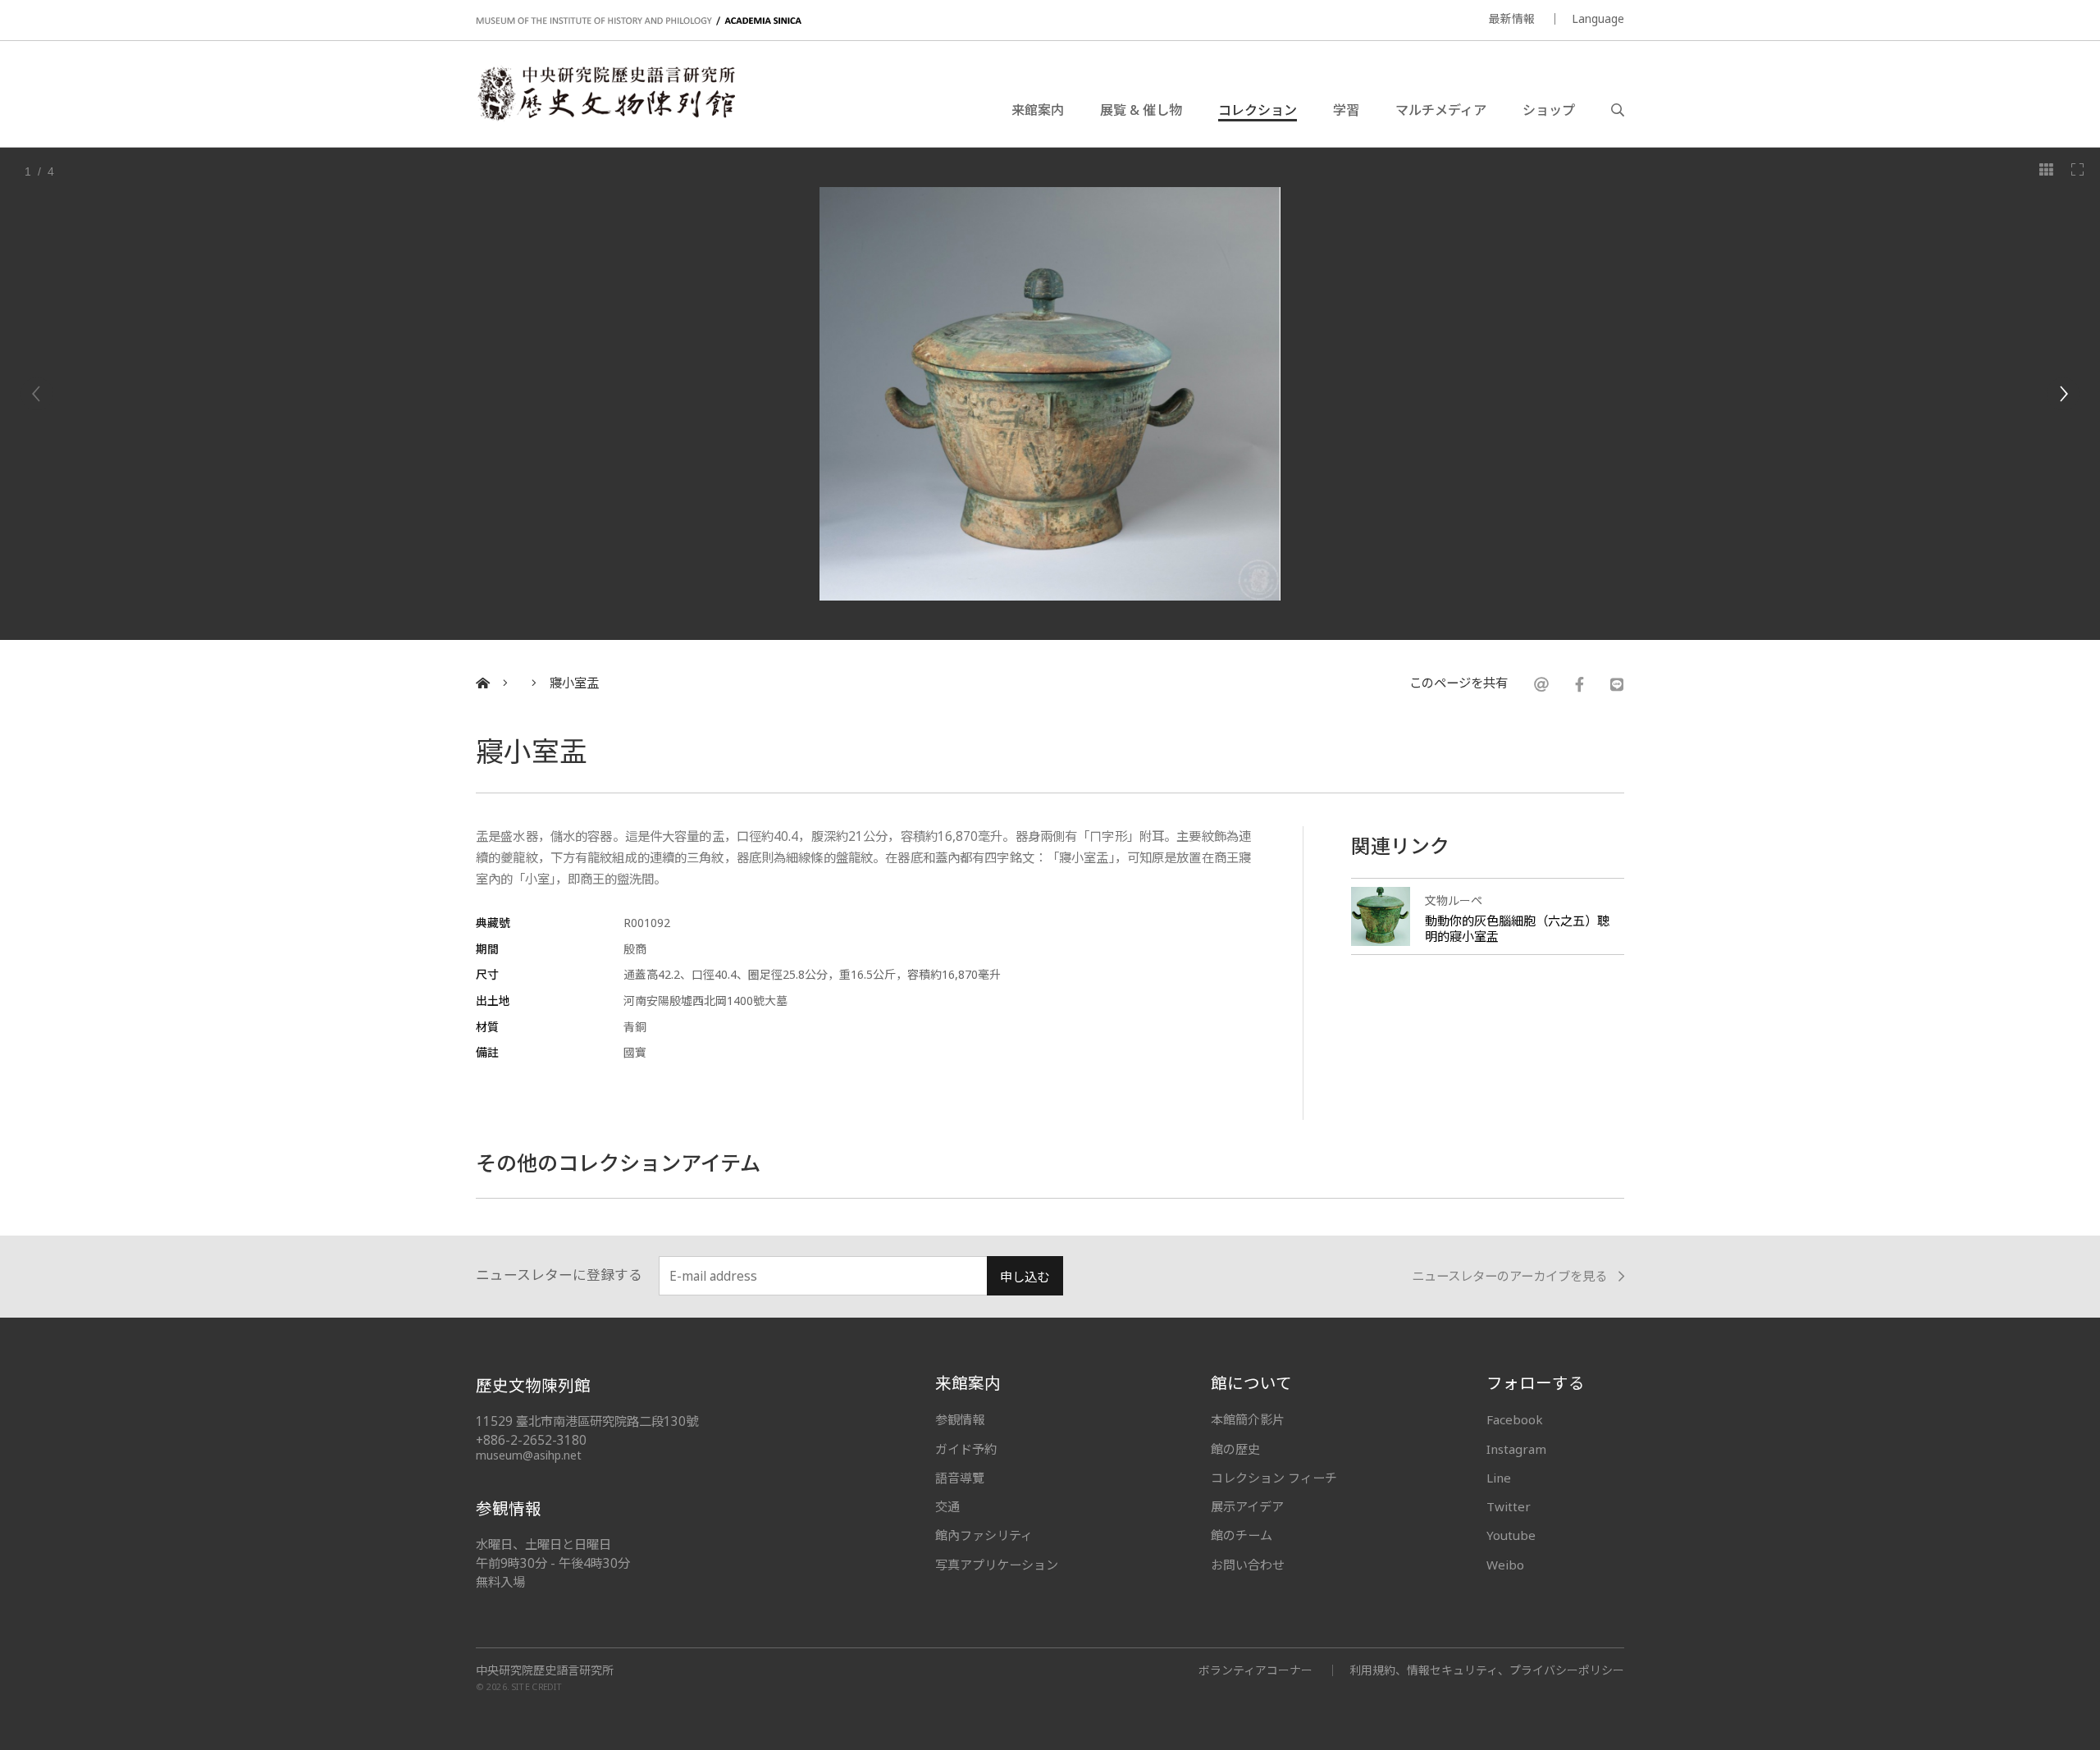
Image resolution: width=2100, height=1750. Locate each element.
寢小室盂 (574, 683)
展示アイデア (1247, 1506)
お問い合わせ (1248, 1565)
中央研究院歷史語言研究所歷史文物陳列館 (605, 94)
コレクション (1258, 110)
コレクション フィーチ (1274, 1478)
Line (1499, 1478)
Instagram (1516, 1449)
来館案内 (1038, 110)
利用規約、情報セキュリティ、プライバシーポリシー (1487, 1670)
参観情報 (960, 1419)
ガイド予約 (966, 1449)
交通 (947, 1506)
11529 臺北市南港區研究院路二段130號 (587, 1421)
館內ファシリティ (984, 1535)
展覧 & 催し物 (1141, 110)
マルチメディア (1441, 110)
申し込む (1025, 1277)
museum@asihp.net (529, 1455)
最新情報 (1512, 18)
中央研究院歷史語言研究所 (545, 1670)
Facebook (1515, 1419)
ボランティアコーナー (1255, 1670)
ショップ (1549, 110)
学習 (1346, 110)
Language (1598, 18)
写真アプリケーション (997, 1565)
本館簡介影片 (1248, 1419)
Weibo (1505, 1565)
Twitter (1509, 1506)
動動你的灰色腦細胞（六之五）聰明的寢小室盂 (1517, 928)
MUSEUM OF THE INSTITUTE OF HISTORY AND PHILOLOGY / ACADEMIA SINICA (639, 21)
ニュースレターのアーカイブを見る (1509, 1277)
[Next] (2063, 394)
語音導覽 (960, 1478)
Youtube (1511, 1535)
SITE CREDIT (537, 1687)
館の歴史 (1235, 1449)
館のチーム (1242, 1535)
